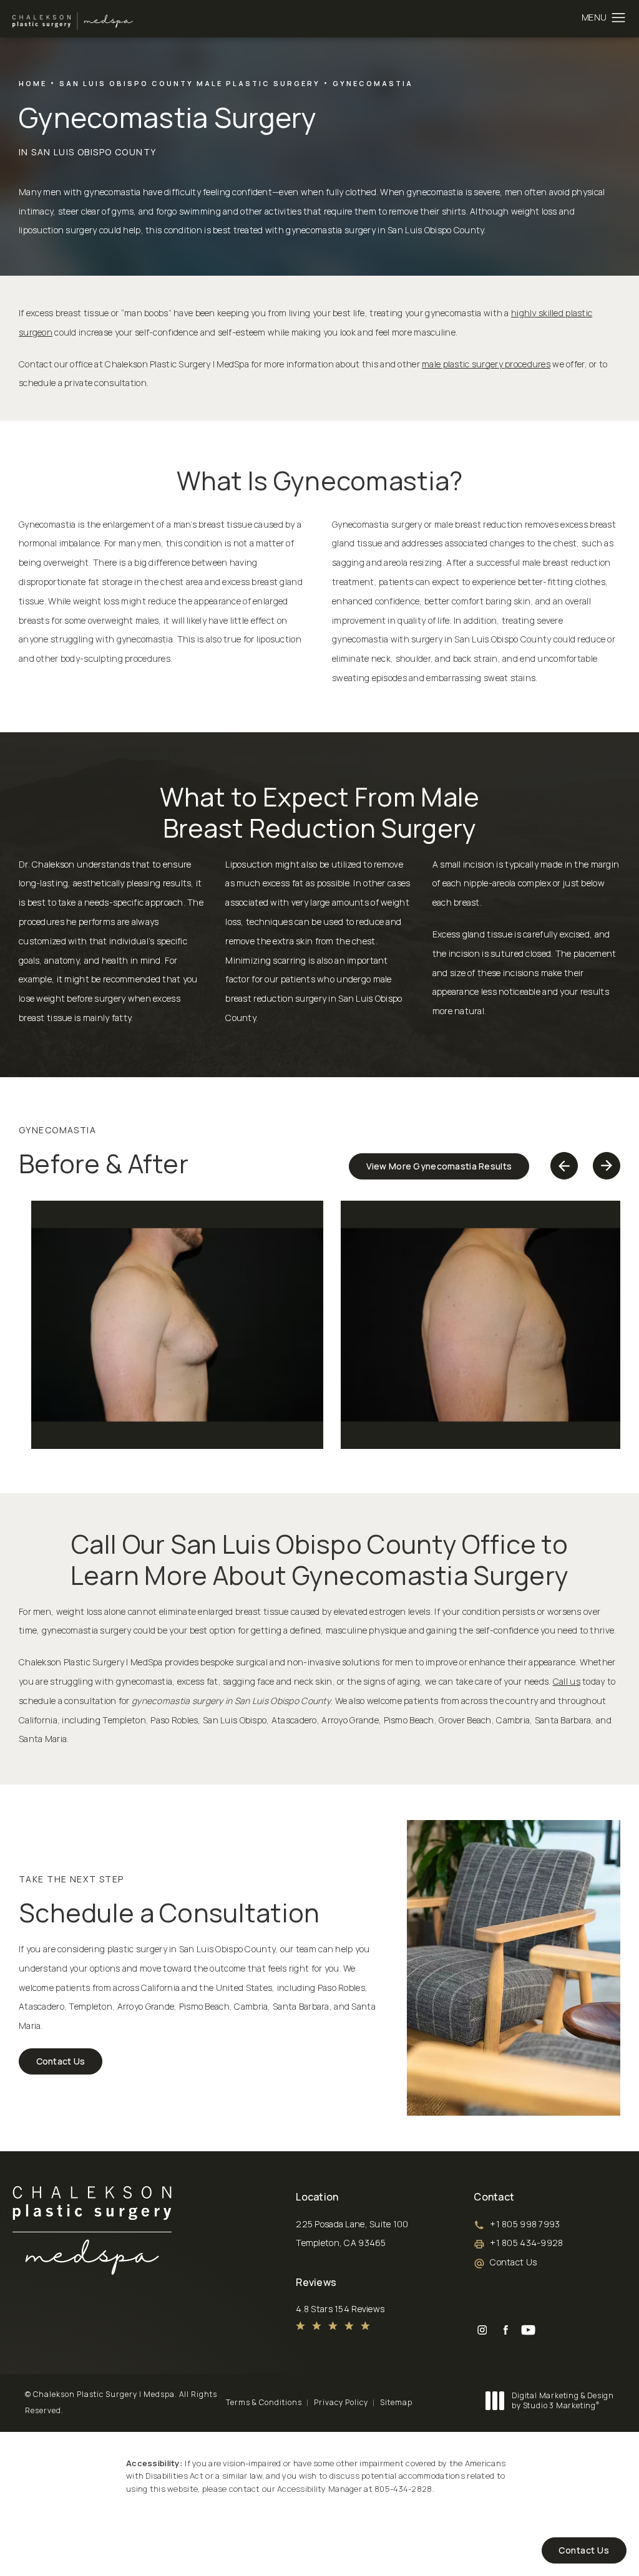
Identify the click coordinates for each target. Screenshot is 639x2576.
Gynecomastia (373, 83)
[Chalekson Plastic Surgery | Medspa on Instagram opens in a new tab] (482, 2330)
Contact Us (61, 2061)
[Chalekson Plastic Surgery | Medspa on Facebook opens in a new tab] (505, 2330)
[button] (619, 18)
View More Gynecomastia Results (439, 1166)
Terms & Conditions (264, 2402)
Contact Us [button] (584, 2550)
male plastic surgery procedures (486, 364)
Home (33, 83)
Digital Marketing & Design (563, 2400)
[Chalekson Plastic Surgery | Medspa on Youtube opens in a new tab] (528, 2330)
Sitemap (396, 2402)
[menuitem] (482, 2330)
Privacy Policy (341, 2402)
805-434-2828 (403, 2489)
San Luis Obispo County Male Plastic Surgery (190, 83)
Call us (567, 1681)
